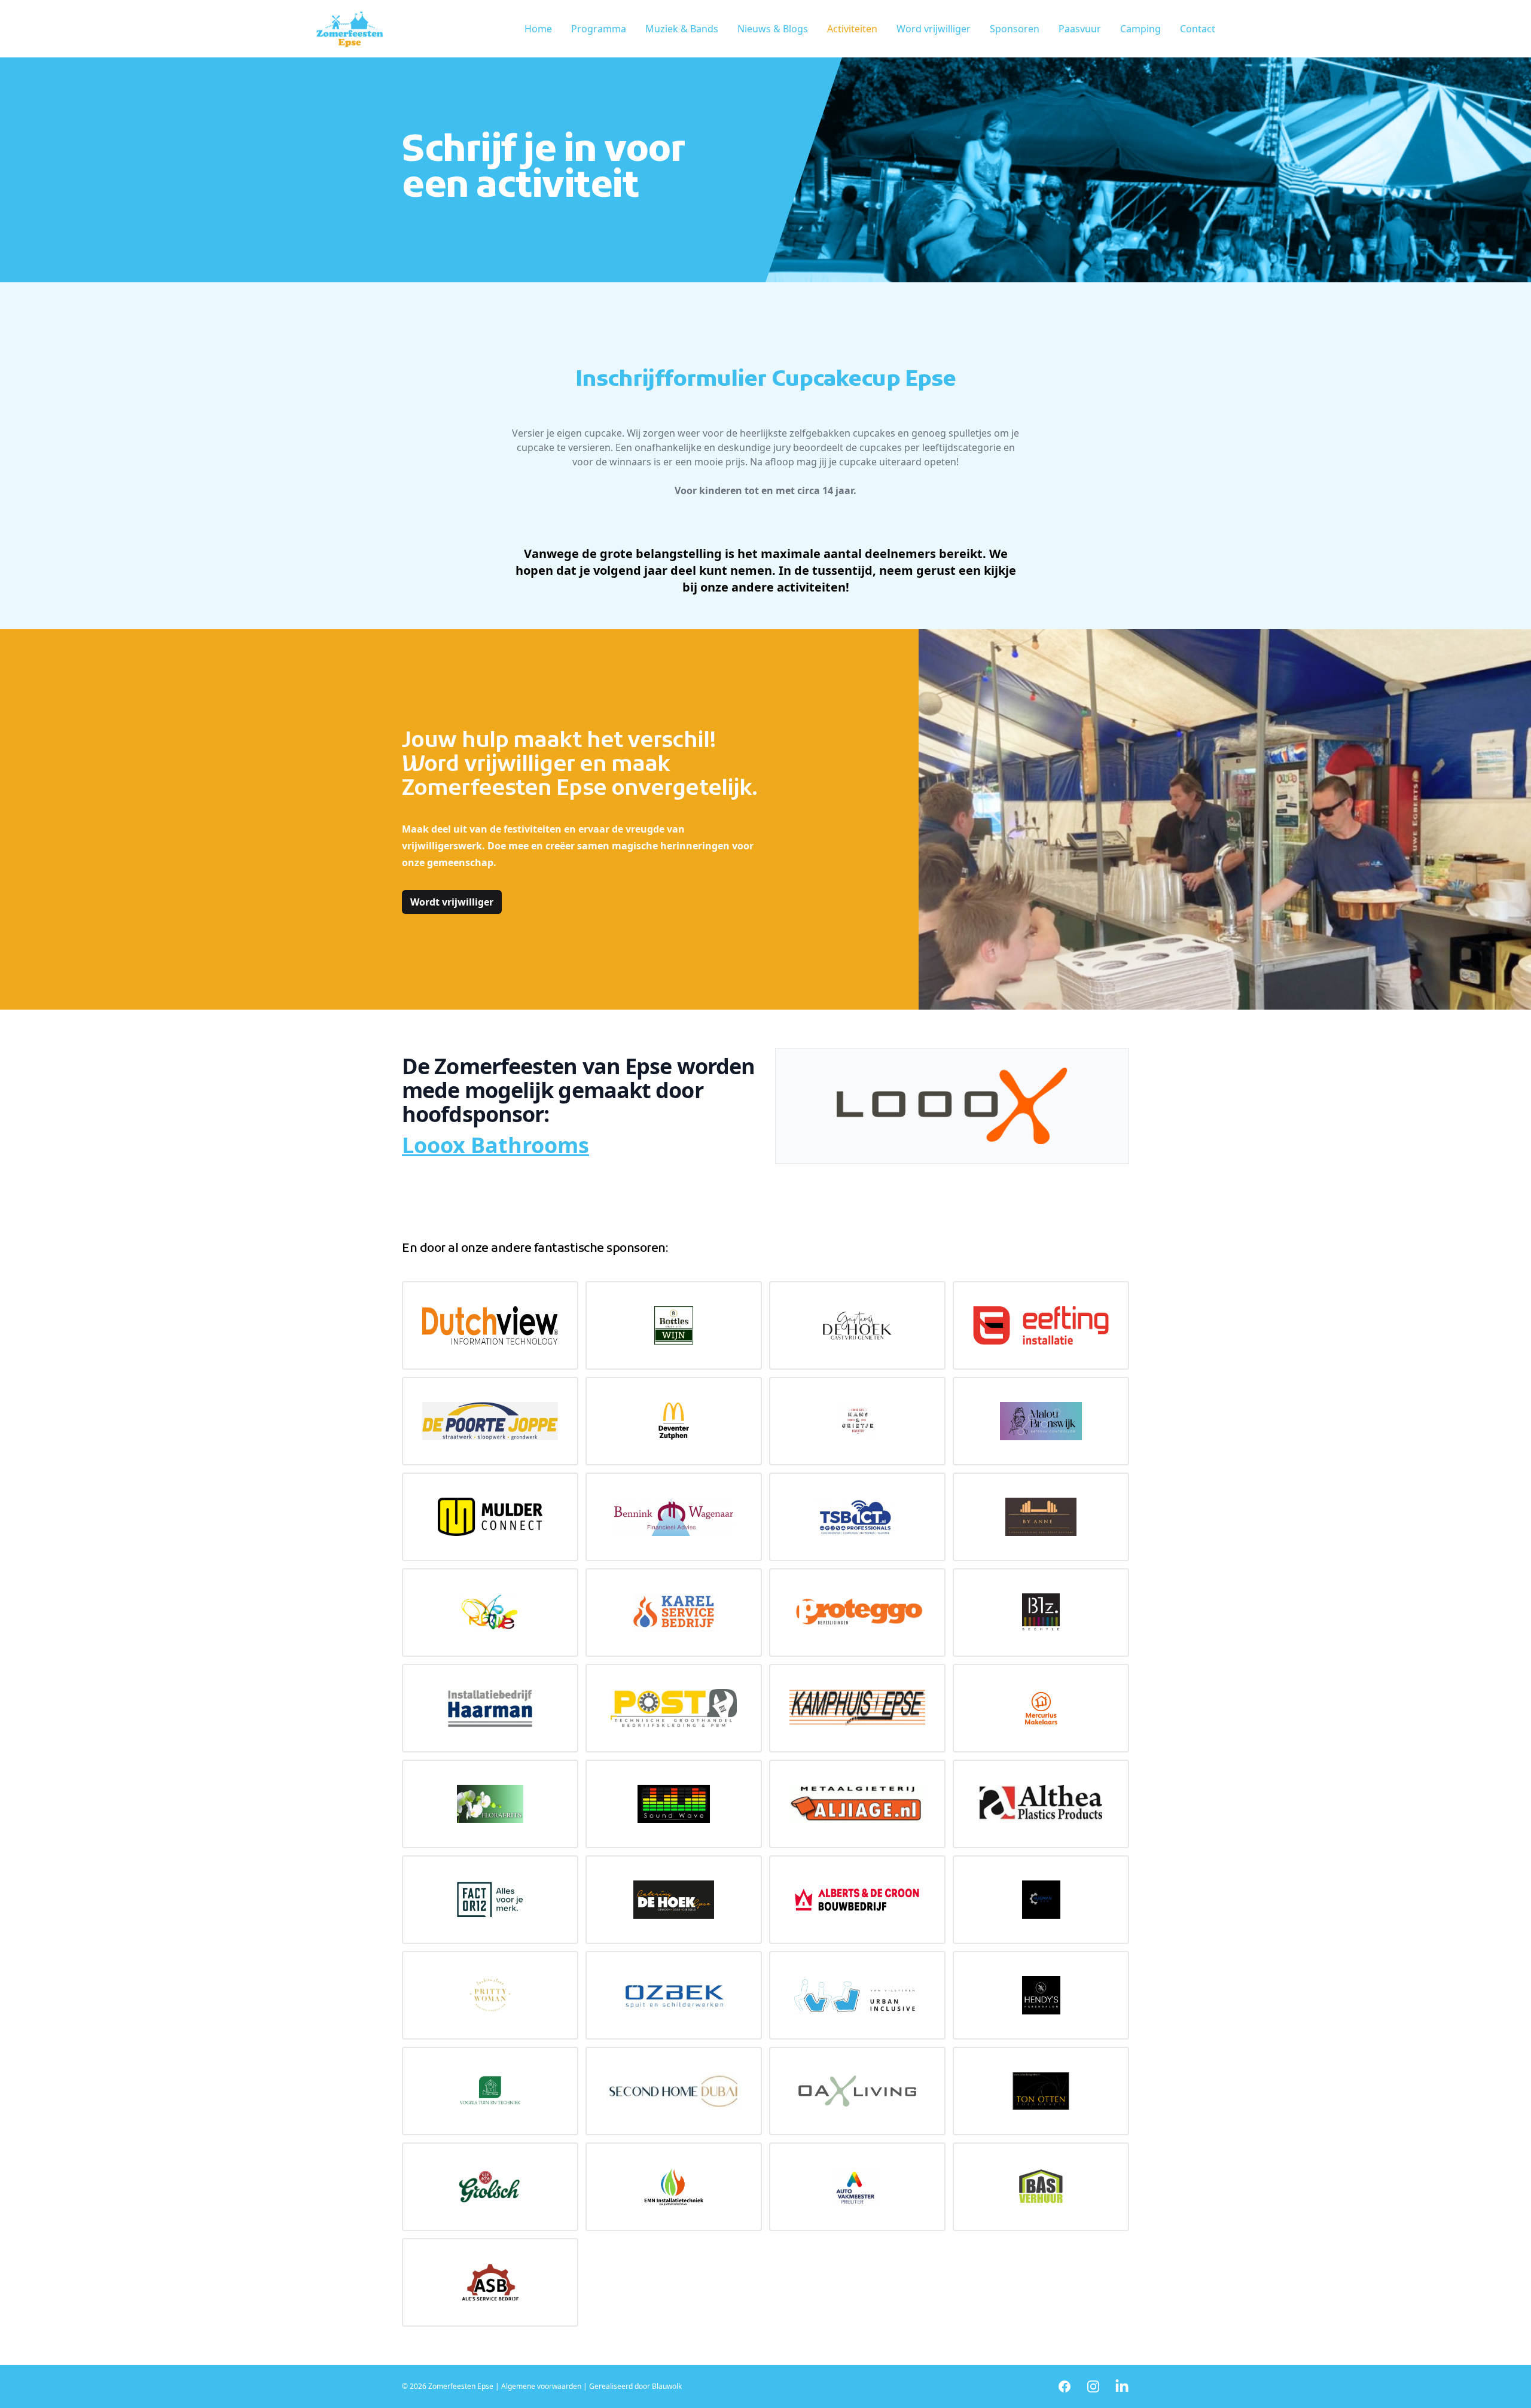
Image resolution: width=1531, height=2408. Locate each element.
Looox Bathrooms (495, 1145)
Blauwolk (667, 2386)
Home (538, 29)
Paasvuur (1080, 29)
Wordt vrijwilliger (452, 902)
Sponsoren (1015, 29)
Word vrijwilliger (934, 29)
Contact (1198, 29)
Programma (599, 29)
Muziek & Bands (682, 29)
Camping (1140, 29)
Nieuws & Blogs (773, 29)
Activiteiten (852, 29)
